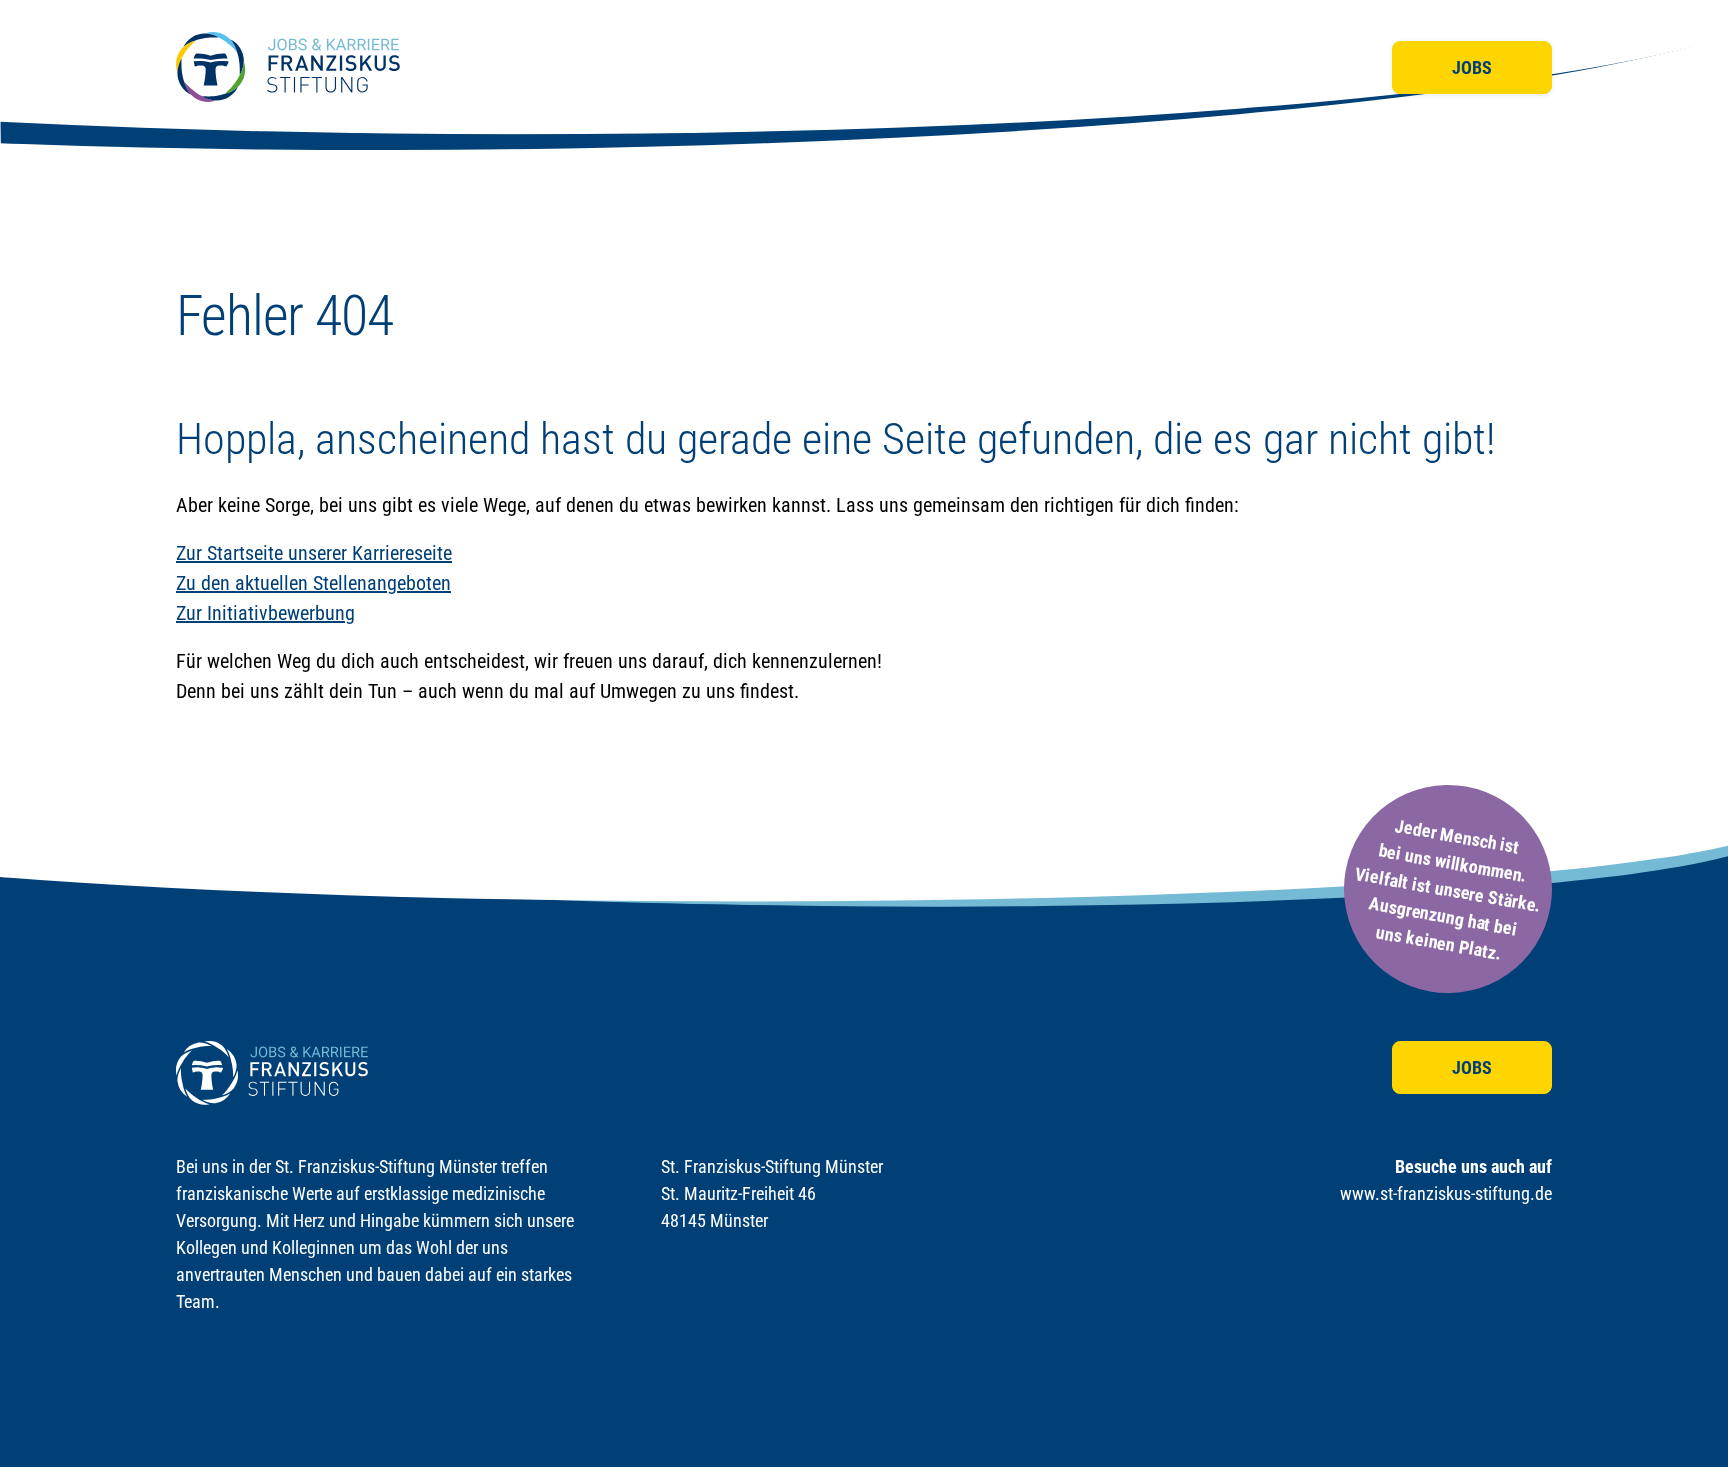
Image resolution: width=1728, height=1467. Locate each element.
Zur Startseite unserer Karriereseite (314, 553)
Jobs (1472, 67)
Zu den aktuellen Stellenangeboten (313, 583)
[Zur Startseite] (288, 67)
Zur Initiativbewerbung (265, 613)
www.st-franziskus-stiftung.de (1446, 1193)
